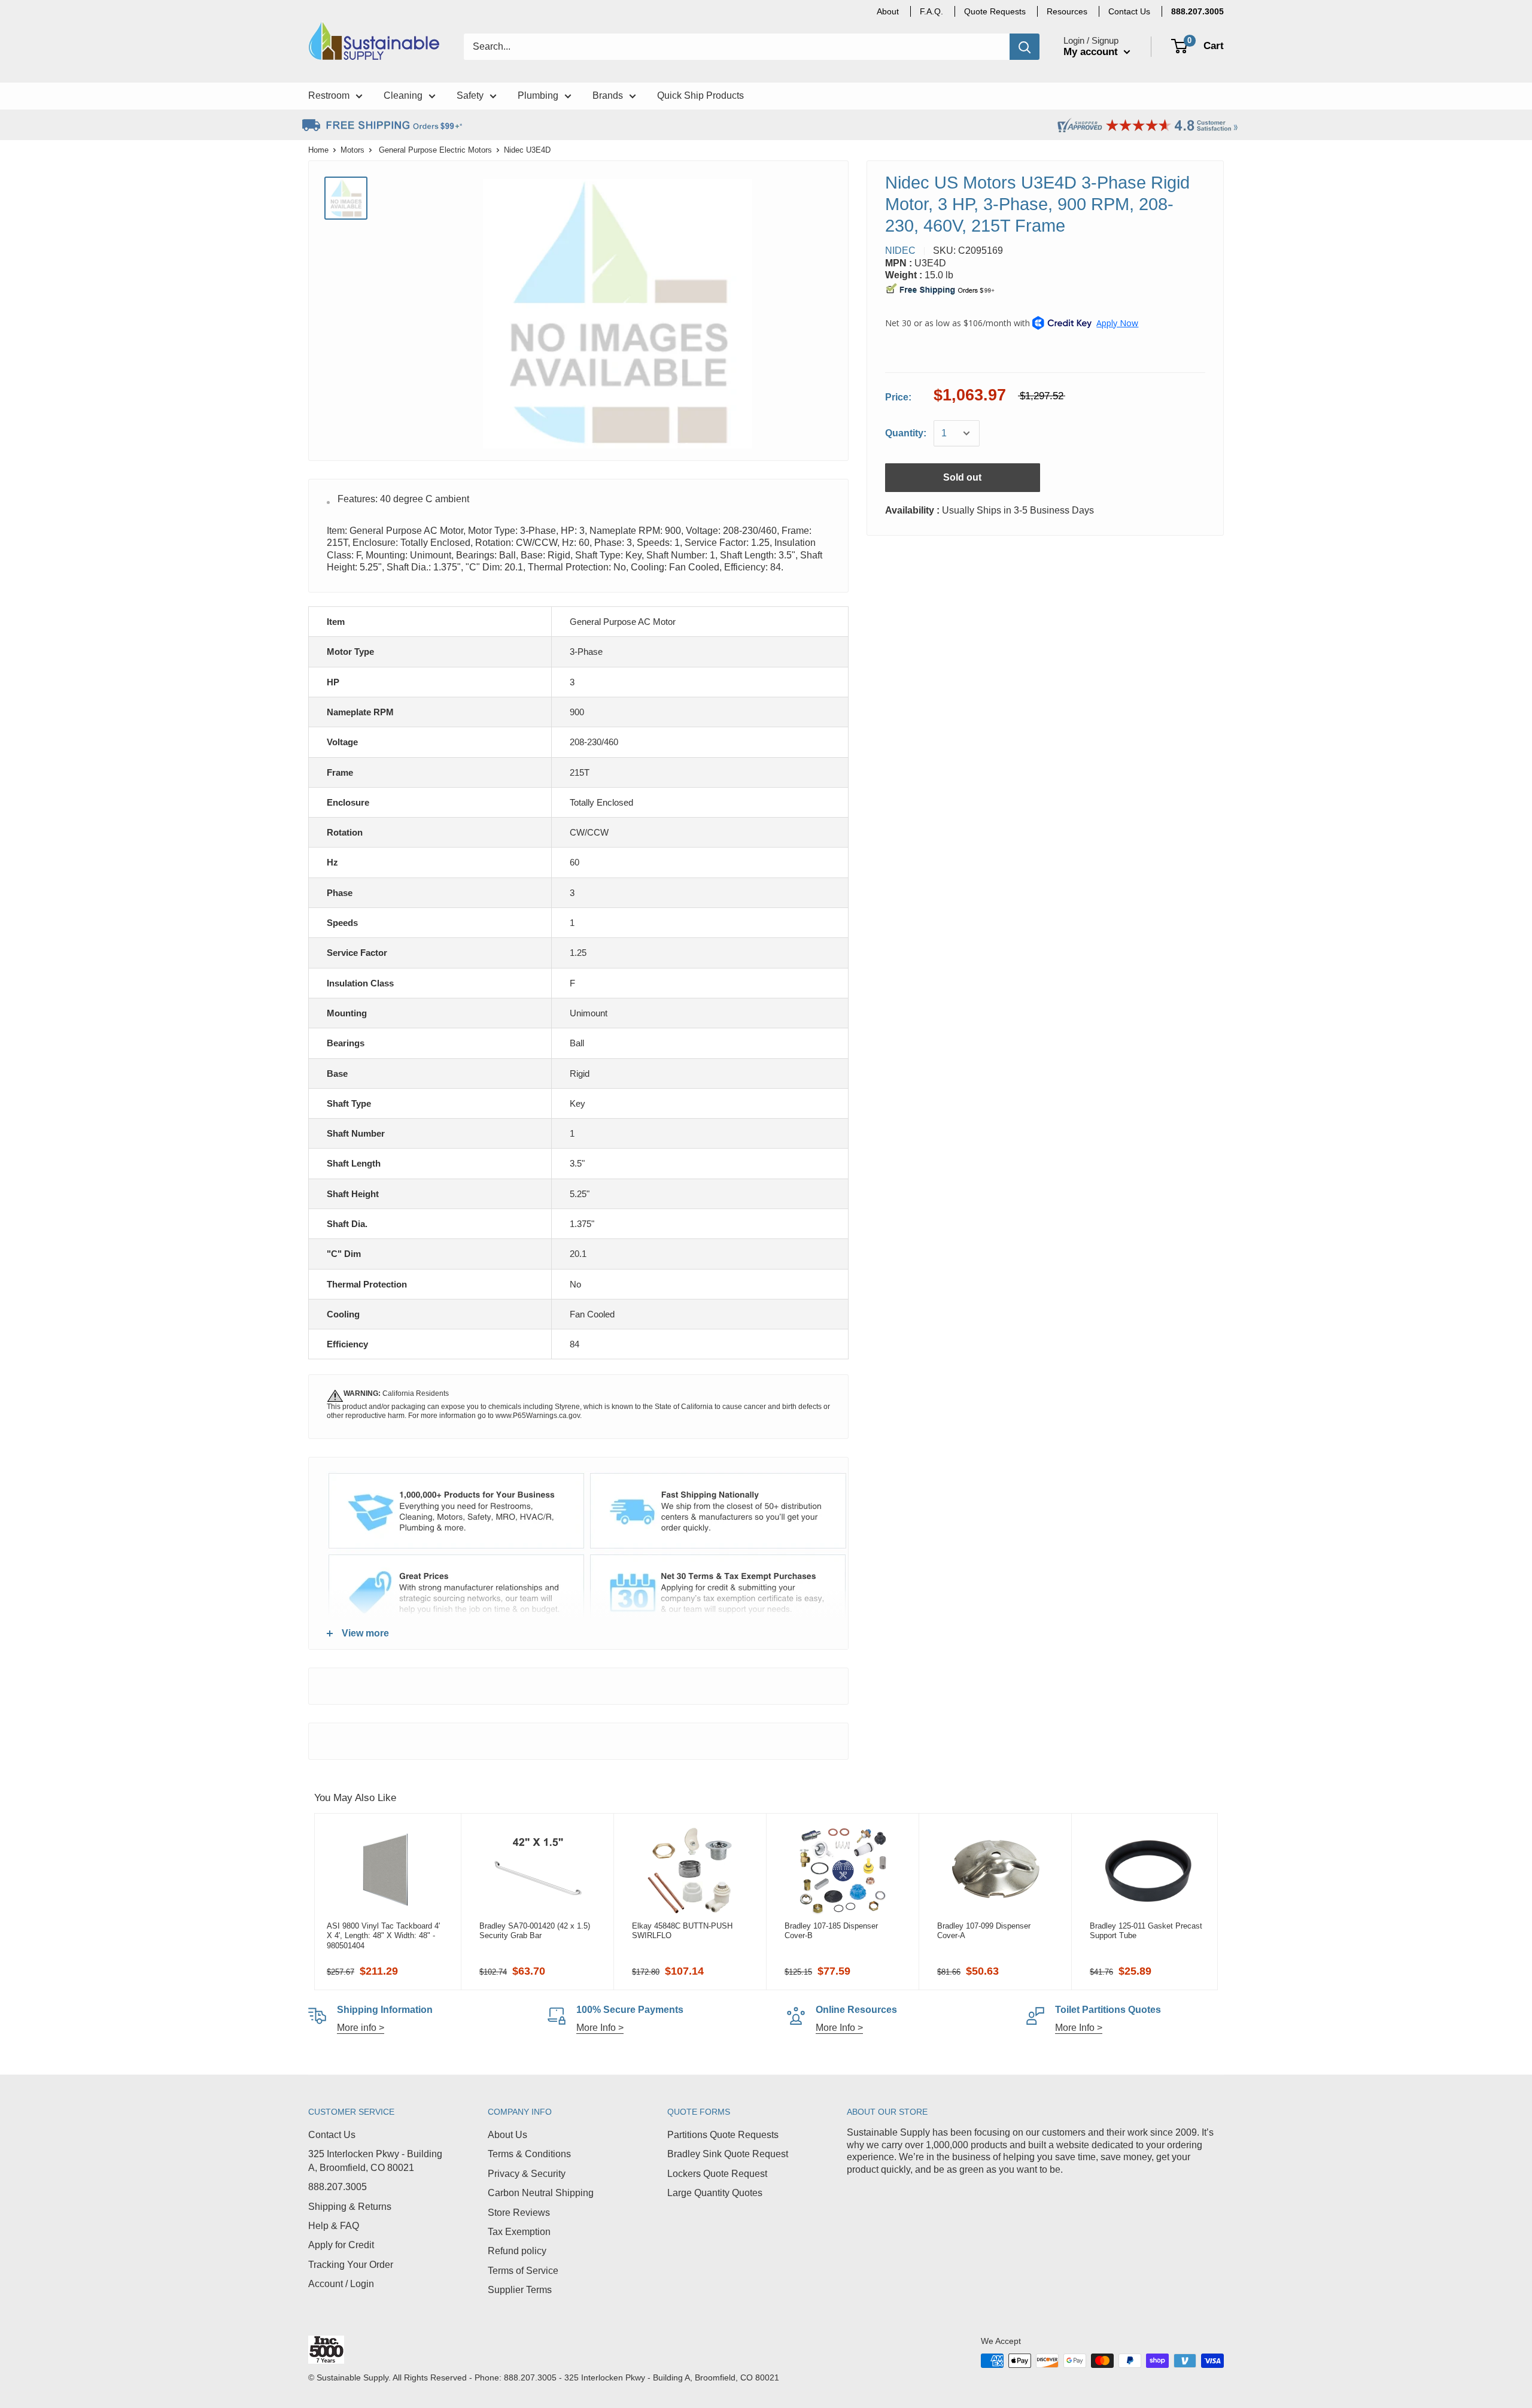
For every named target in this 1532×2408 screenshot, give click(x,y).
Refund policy (517, 2251)
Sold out (962, 477)
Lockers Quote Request (717, 2174)
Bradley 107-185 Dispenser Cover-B (831, 1931)
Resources (1067, 11)
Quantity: (906, 433)
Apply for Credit (341, 2245)
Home (318, 150)
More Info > (600, 2028)
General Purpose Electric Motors (435, 150)
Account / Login (341, 2284)
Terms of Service (523, 2271)
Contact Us (332, 2135)
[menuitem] (1197, 11)
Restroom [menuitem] (329, 95)
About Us (507, 2135)
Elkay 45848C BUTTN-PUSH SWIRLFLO (682, 1931)
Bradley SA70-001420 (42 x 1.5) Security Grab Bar (535, 1931)
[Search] (1025, 47)
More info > (361, 2028)
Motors (352, 150)
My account (1092, 52)
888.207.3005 (338, 2187)
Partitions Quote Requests (723, 2135)
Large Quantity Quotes (715, 2193)
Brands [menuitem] (608, 95)
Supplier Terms (520, 2290)
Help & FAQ (334, 2226)
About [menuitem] (888, 11)
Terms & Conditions (529, 2154)
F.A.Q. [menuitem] (931, 11)
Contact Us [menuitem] (1129, 11)
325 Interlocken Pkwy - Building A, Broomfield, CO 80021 (375, 2160)
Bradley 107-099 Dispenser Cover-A (984, 1931)
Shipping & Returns (350, 2207)
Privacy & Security (527, 2174)
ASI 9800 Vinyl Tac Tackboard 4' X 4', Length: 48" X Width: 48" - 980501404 (383, 1936)
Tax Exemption (519, 2232)
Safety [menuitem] (470, 95)
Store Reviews (519, 2213)
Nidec (900, 250)
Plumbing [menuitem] (538, 95)
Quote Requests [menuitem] (995, 11)
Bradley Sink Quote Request (728, 2154)
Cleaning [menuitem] (403, 95)
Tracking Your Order (351, 2265)
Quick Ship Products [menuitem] (700, 95)
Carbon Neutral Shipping (541, 2193)
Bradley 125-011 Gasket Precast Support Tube (1146, 1931)
